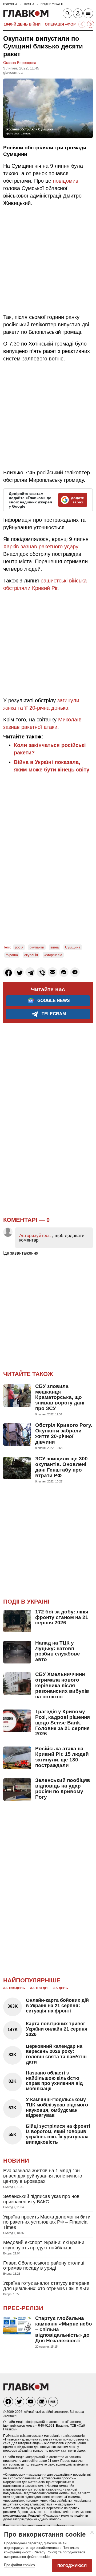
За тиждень (14, 1988)
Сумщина (73, 947)
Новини (16, 2161)
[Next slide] (91, 24)
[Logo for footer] (26, 2389)
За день (61, 1988)
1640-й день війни (22, 24)
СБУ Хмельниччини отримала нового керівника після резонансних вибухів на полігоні (62, 1685)
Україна (12, 955)
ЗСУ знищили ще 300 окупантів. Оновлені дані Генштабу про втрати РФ (61, 1467)
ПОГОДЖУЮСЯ (72, 2566)
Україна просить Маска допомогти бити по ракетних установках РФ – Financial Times (47, 2222)
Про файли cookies (19, 2565)
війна (55, 947)
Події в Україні (26, 1602)
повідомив (66, 181)
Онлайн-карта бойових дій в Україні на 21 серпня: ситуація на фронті (57, 2006)
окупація (31, 955)
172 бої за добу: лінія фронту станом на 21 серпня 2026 (62, 1617)
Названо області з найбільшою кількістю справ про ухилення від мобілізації (54, 2081)
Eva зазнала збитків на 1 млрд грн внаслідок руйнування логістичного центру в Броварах (43, 2176)
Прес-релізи (23, 2308)
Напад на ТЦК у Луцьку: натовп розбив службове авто (58, 1651)
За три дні (39, 1988)
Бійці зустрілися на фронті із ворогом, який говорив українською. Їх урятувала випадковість (58, 2134)
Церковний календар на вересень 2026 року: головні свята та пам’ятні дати (56, 2054)
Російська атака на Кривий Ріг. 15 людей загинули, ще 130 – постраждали (62, 1757)
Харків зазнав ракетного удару (41, 547)
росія (19, 947)
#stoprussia (53, 955)
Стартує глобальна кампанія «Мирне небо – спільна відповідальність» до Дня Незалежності (64, 2329)
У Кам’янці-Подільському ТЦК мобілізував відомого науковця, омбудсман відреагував (57, 2107)
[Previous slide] (82, 24)
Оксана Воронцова (20, 63)
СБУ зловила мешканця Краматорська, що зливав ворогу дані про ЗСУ (60, 1397)
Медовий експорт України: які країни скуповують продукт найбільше (44, 2245)
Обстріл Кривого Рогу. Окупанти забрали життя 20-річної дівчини (64, 1433)
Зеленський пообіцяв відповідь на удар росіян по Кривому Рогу (63, 1789)
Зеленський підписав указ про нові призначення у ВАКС (42, 2199)
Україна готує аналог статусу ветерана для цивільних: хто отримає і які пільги (46, 2286)
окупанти (37, 947)
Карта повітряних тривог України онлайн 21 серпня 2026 (57, 2029)
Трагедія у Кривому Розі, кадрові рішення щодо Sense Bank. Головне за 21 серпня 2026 (63, 1723)
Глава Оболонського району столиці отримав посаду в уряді (44, 2266)
